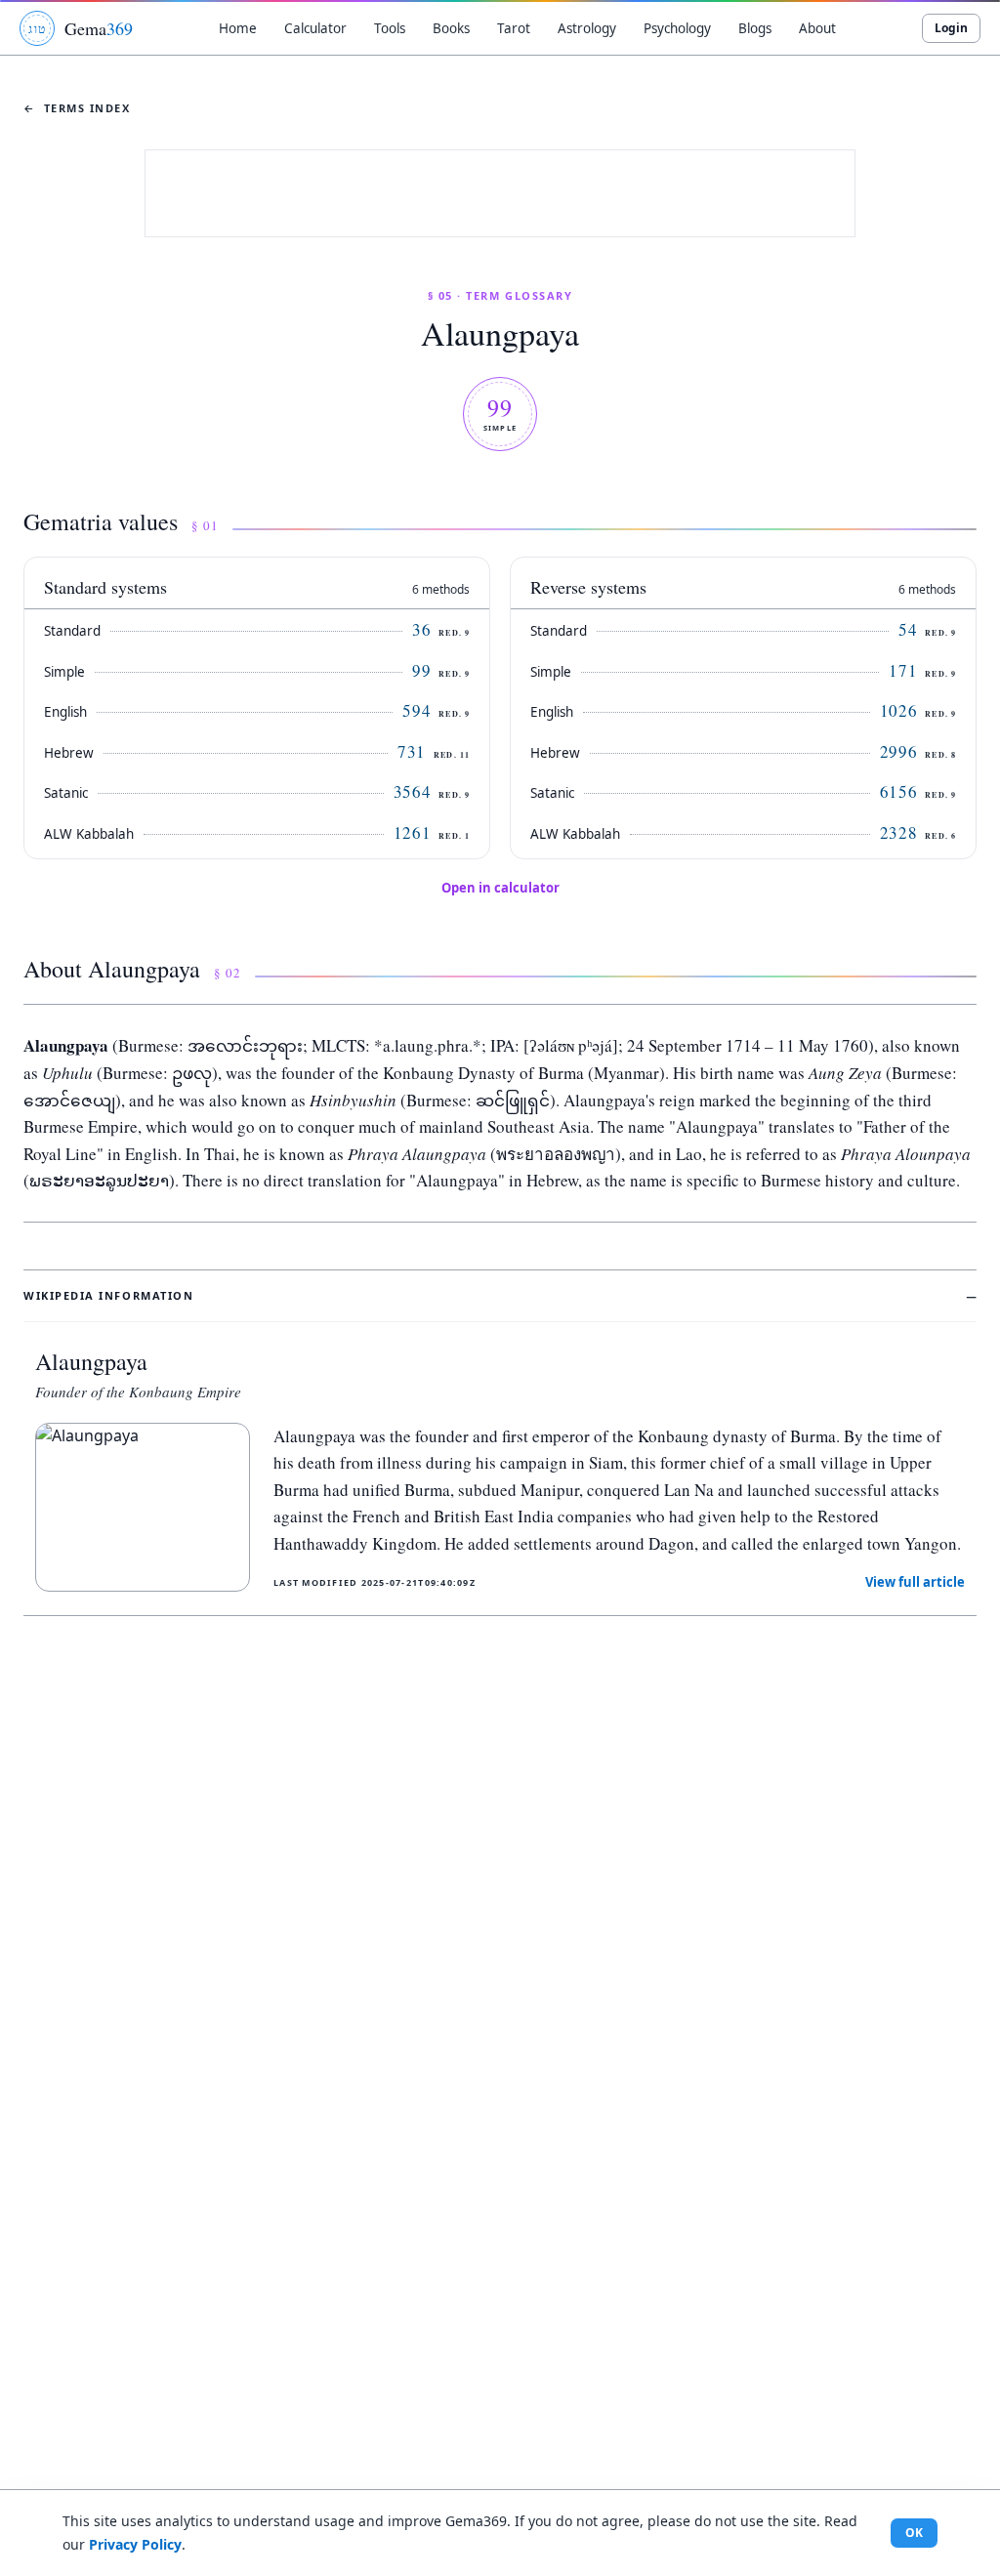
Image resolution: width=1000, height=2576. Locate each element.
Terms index (77, 108)
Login (951, 28)
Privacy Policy (135, 2544)
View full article (915, 1582)
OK (914, 2533)
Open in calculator (500, 888)
